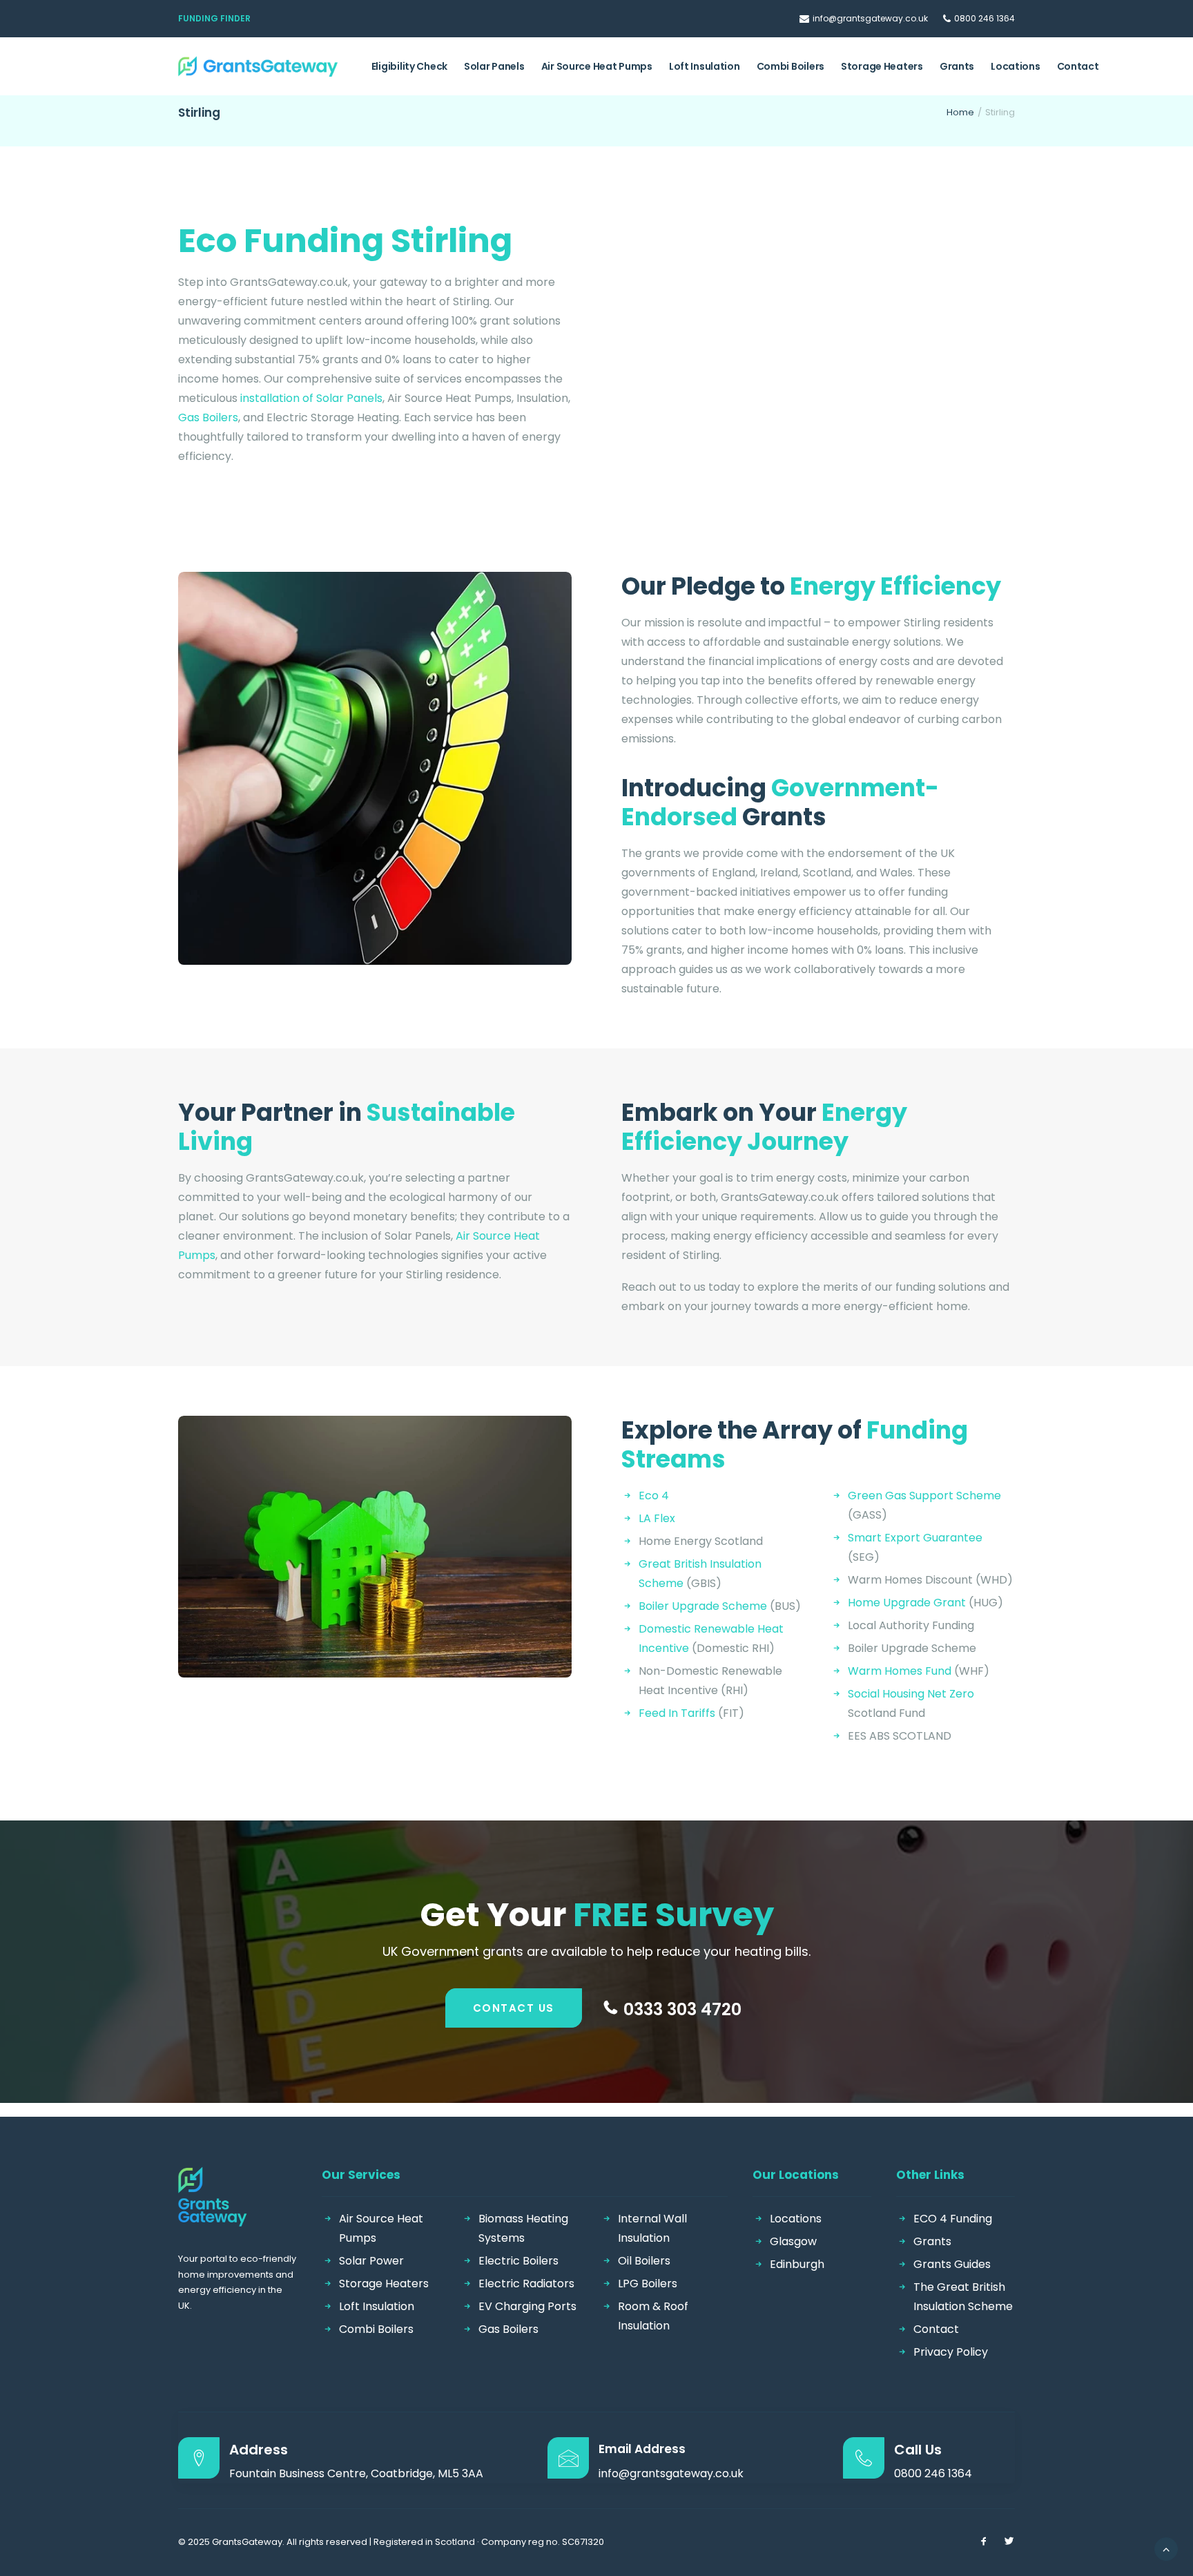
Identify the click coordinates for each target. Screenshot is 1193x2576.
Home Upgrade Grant (907, 1603)
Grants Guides (952, 2264)
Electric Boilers (518, 2261)
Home (960, 112)
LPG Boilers (648, 2284)
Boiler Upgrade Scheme (703, 1606)
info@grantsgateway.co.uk (870, 18)
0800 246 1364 (985, 18)
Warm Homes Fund (900, 1671)
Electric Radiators (526, 2284)
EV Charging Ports (527, 2306)
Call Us (918, 2450)
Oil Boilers (644, 2261)
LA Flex (657, 1518)
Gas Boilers (208, 417)
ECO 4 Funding (953, 2219)
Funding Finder (214, 18)
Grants (957, 66)
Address (259, 2450)
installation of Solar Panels (311, 398)
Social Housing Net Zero (911, 1694)
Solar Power (371, 2261)
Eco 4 (654, 1496)
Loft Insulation (705, 66)
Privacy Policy (951, 2352)
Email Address (642, 2449)
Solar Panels (494, 66)
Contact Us (514, 2008)
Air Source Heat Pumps (597, 66)
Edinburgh (797, 2264)
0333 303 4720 (682, 2009)
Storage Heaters (882, 66)
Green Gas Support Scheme (924, 1496)
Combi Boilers (791, 66)
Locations (1015, 66)
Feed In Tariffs (677, 1713)
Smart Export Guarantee (915, 1538)
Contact (1078, 66)
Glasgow (793, 2241)
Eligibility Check (409, 66)
